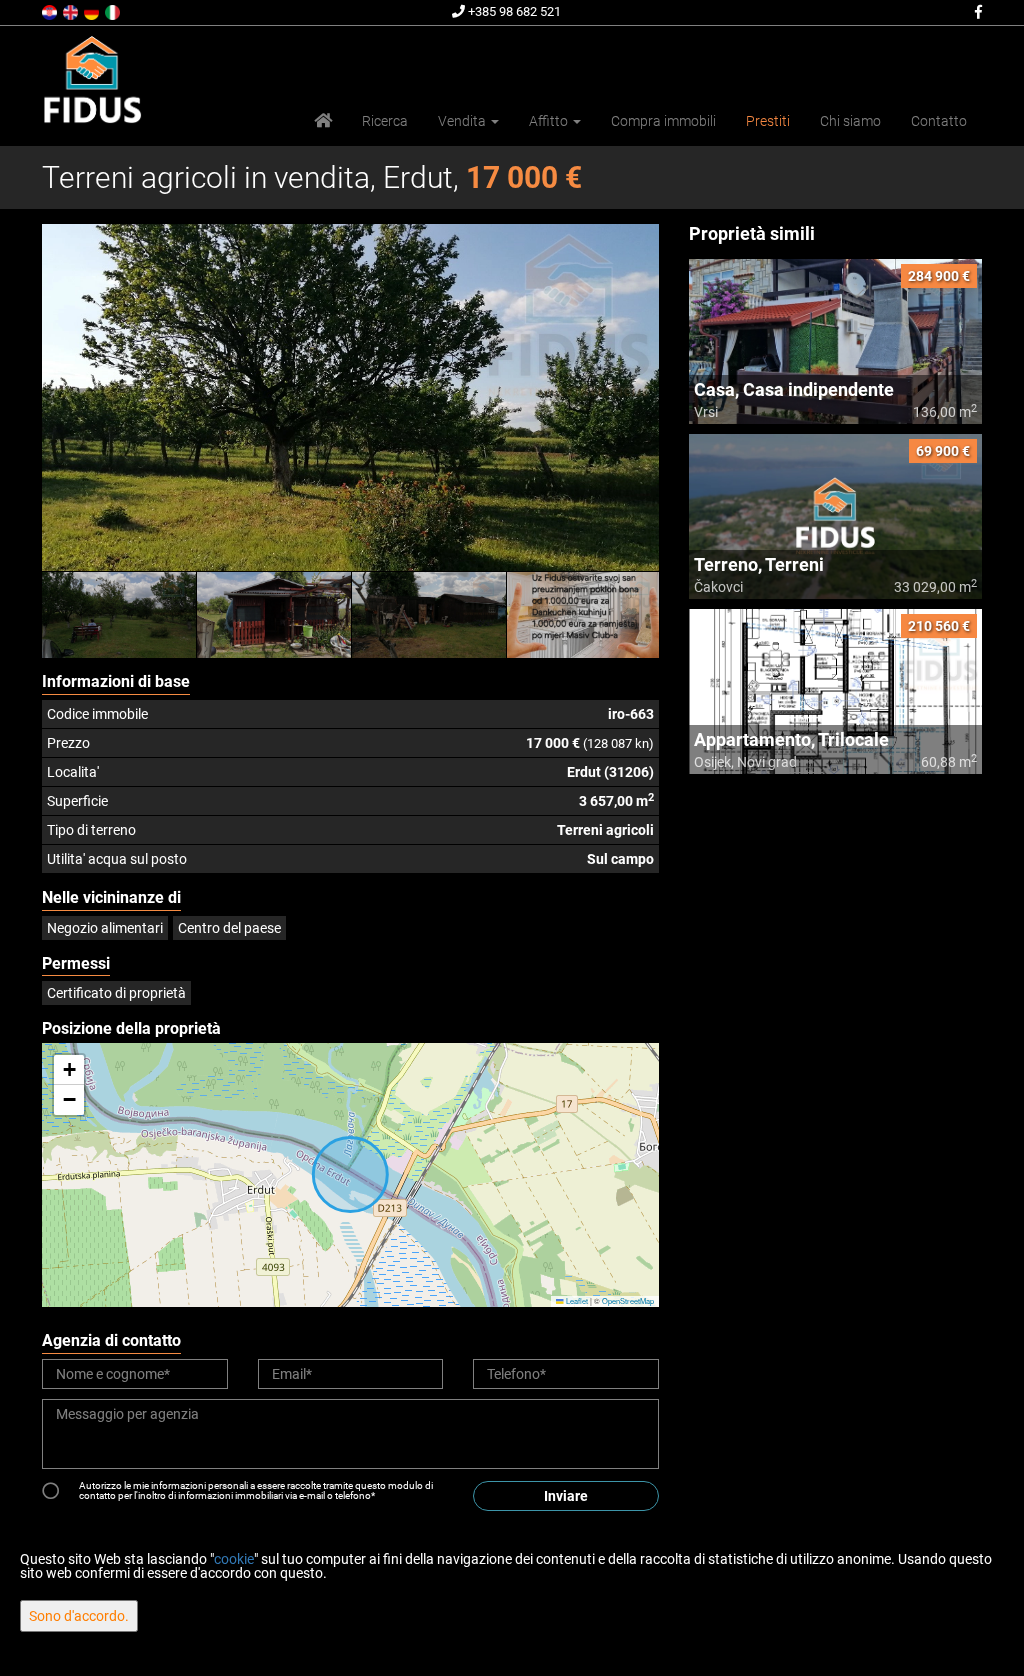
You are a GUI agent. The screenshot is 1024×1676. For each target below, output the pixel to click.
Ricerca (385, 121)
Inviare (566, 1496)
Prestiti (768, 121)
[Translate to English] (72, 11)
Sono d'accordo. (79, 1616)
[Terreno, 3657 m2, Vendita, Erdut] (350, 397)
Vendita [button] (463, 121)
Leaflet (576, 1300)
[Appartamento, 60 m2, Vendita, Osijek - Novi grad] (835, 691)
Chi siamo (850, 121)
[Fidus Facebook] (977, 12)
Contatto (939, 121)
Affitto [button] (550, 121)
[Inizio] (323, 121)
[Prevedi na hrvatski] (51, 11)
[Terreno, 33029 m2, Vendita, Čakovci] (835, 516)
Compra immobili (663, 121)
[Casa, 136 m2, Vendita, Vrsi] (835, 341)
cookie (234, 1559)
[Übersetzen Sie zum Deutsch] (93, 11)
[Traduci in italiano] (114, 11)
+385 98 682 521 (513, 11)
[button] (69, 1070)
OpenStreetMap (628, 1300)
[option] (119, 615)
